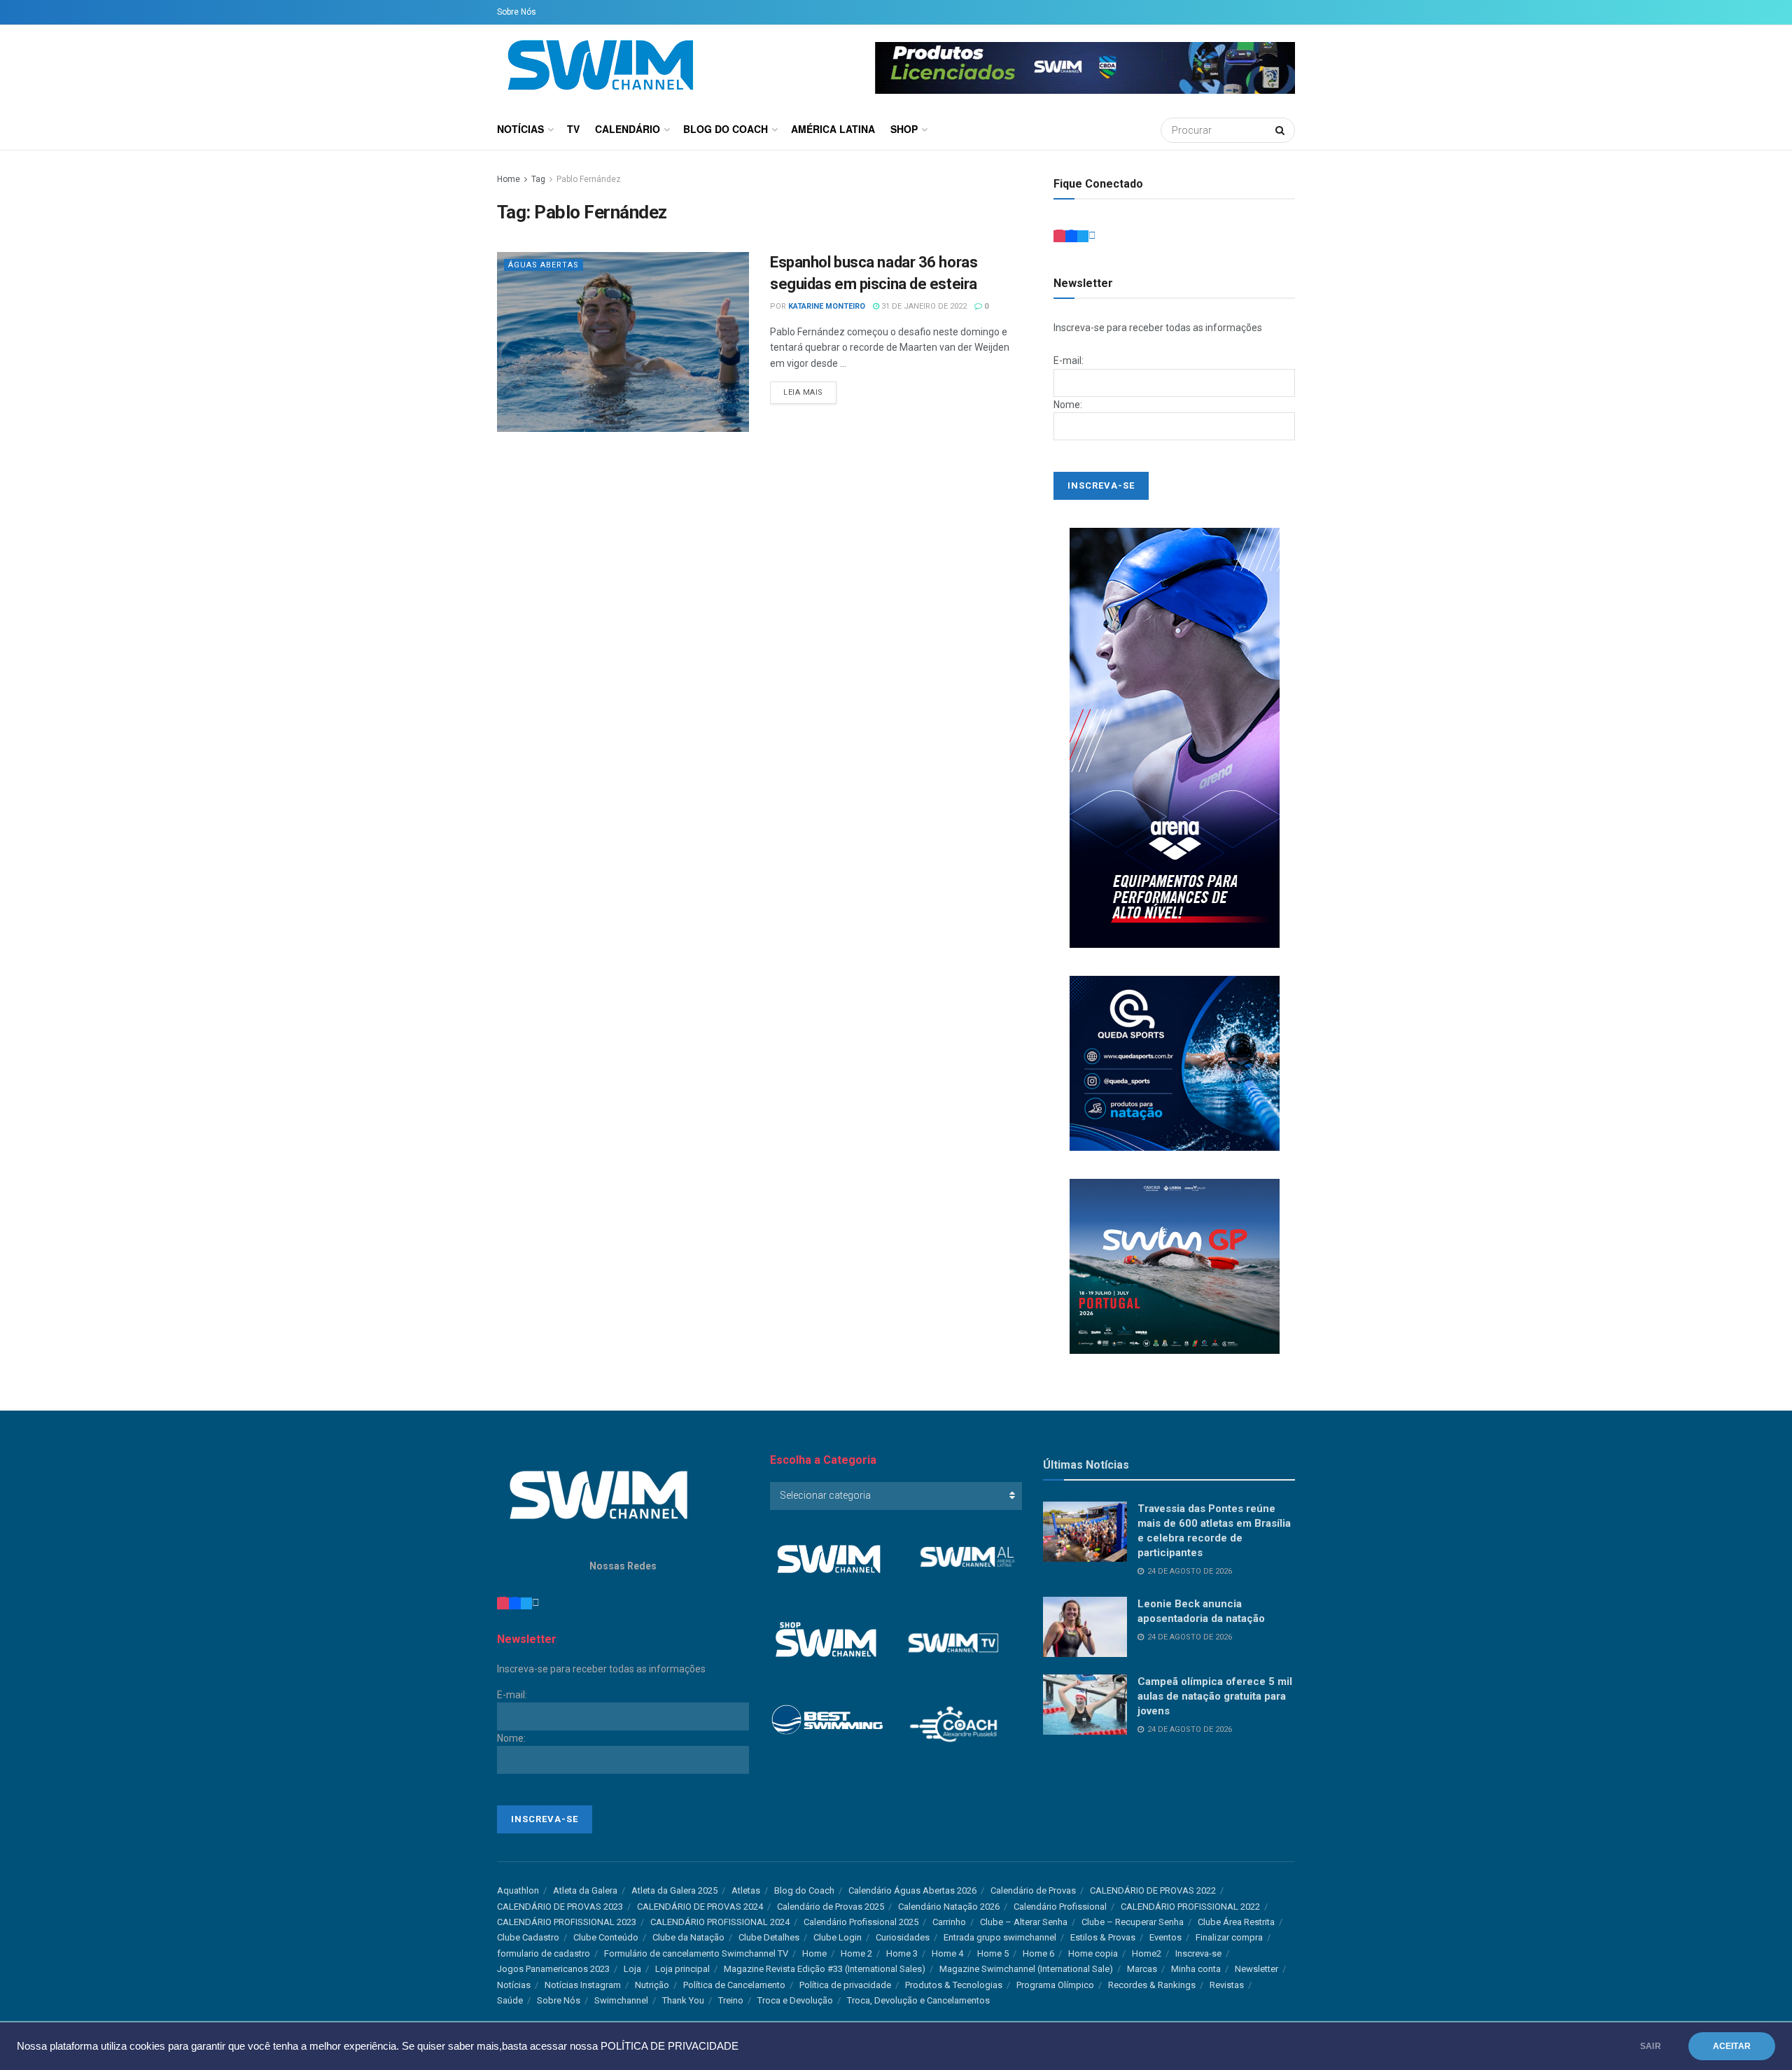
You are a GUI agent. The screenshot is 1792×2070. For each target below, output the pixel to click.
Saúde (510, 2000)
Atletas (746, 1890)
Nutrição (652, 1985)
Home (509, 179)
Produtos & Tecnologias (954, 1985)
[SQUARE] (1175, 1266)
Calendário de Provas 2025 (831, 1907)
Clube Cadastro (528, 1937)
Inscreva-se (1198, 1953)
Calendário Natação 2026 (949, 1907)
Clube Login (838, 1937)
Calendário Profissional (1060, 1907)
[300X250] (1175, 1063)
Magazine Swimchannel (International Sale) (1026, 1969)
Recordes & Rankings (1152, 1985)
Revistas (1227, 1985)
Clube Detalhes (769, 1937)
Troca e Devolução (795, 2000)
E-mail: (1069, 361)
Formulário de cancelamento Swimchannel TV (696, 1953)
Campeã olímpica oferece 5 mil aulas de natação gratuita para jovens (1215, 1696)
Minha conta (1196, 1969)
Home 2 (856, 1953)
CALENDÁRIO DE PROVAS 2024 (700, 1907)
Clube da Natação (688, 1937)
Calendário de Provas (1033, 1890)
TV (573, 129)
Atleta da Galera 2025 (674, 1890)
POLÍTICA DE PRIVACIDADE (670, 2046)
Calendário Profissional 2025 (861, 1922)
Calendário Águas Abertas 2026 (912, 1890)
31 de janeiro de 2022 (923, 306)
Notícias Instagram (583, 1985)
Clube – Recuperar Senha (1133, 1922)
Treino (731, 2000)
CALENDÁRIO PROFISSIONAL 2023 (567, 1922)
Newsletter (1256, 1969)
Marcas (1142, 1969)
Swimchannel (621, 2000)
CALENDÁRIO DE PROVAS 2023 (560, 1907)
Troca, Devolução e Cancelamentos (918, 2000)
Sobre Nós (517, 12)
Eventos (1165, 1937)
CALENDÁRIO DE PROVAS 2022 (1153, 1890)
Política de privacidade (845, 1985)
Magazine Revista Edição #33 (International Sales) (825, 1969)
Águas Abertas (544, 265)
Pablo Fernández (589, 179)
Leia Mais (803, 392)
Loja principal (682, 1969)
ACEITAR (1732, 2046)
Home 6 (1038, 1953)
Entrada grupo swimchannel (1000, 1937)
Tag (538, 179)
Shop (904, 129)
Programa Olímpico (1055, 1985)
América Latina (833, 129)
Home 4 (947, 1953)
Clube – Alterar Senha (1024, 1922)
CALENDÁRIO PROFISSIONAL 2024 (720, 1922)
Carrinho (949, 1922)
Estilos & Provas (1103, 1937)
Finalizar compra (1229, 1937)
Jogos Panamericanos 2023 (553, 1969)
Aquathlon (518, 1890)
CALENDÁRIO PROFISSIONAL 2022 (1190, 1907)
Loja (632, 1969)
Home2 (1147, 1953)
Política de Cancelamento (734, 1985)
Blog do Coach (726, 129)
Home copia (1093, 1953)
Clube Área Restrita (1236, 1922)
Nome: (1068, 405)
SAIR (1651, 2046)
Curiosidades (903, 1937)
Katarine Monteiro (827, 306)
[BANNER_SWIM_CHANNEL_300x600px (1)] (1175, 737)
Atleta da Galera (585, 1890)
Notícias (520, 129)
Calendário (628, 129)
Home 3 (902, 1953)
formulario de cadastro (544, 1953)
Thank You (683, 2000)
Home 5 (993, 1953)
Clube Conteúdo (606, 1937)
